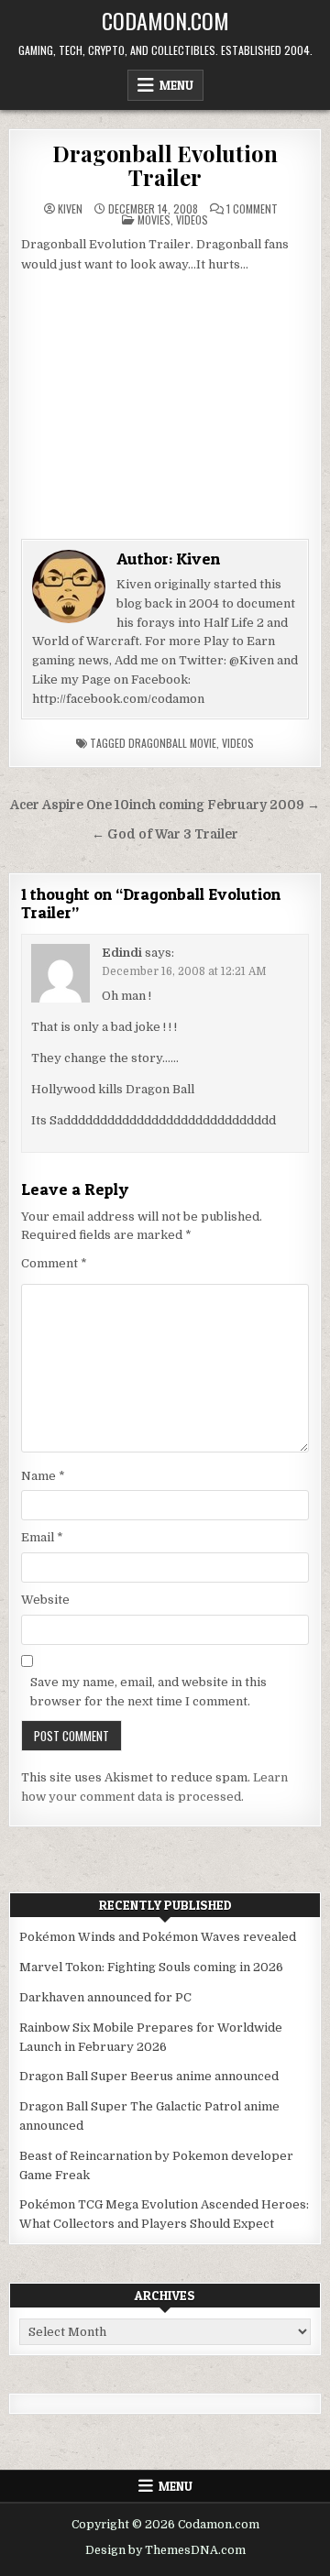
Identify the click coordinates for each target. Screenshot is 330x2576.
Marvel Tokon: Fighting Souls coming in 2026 (151, 1967)
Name (43, 1476)
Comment (54, 1263)
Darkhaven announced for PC (105, 1997)
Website (45, 1600)
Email (42, 1537)
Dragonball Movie (172, 743)
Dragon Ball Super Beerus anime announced (149, 2076)
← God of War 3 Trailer (165, 834)
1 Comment (252, 209)
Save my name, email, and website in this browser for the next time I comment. (148, 1692)
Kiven (70, 209)
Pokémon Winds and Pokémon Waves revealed (158, 1937)
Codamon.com (165, 20)
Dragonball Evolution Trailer (165, 165)
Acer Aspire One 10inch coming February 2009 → (165, 805)
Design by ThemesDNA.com (165, 2550)
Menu (176, 85)
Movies (154, 219)
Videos (192, 219)
